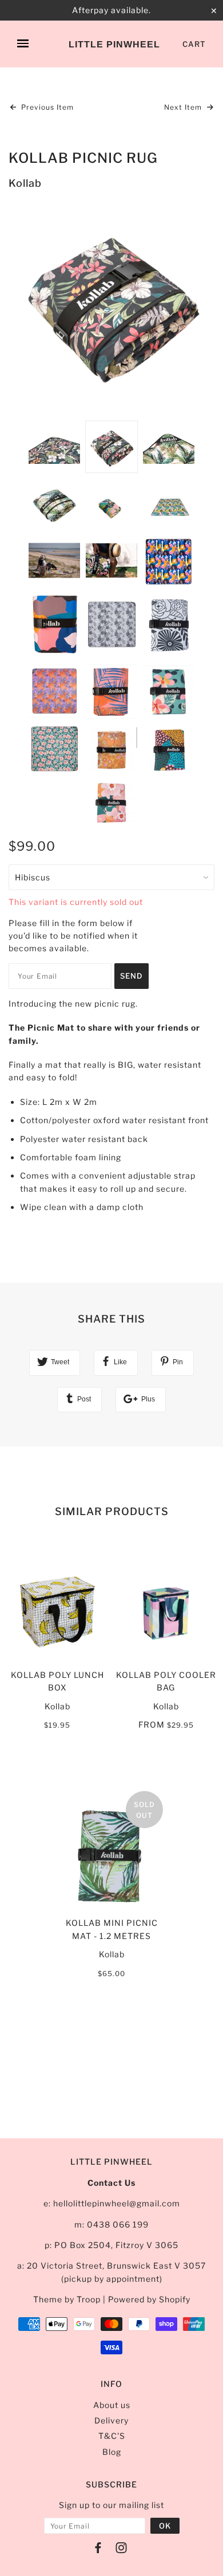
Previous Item (46, 107)
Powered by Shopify (149, 2299)
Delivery (111, 2420)
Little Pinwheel (114, 44)
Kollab (25, 183)
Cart (194, 44)
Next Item (184, 107)
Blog (112, 2452)
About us (112, 2405)
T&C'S (112, 2436)
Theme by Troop (67, 2299)
